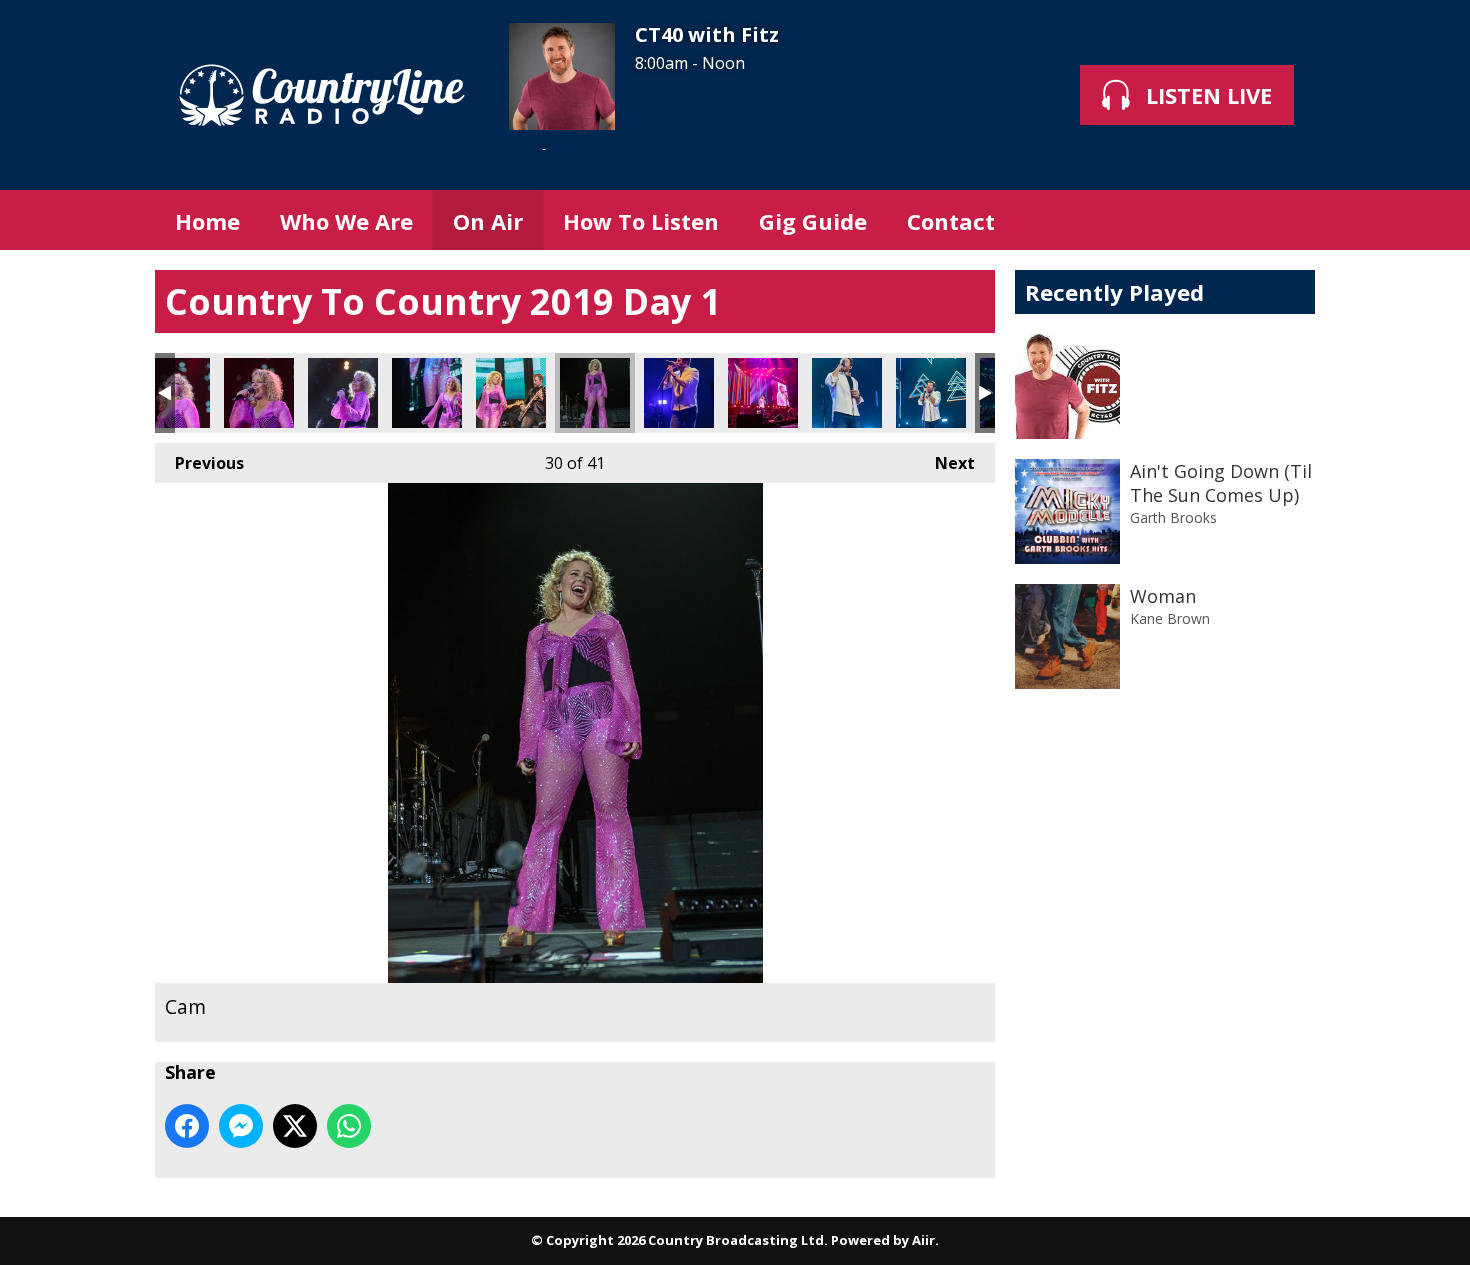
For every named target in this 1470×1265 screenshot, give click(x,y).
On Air (488, 221)
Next (945, 463)
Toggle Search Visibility (1285, 220)
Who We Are (346, 221)
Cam (175, 393)
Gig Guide (813, 221)
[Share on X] (295, 1126)
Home (207, 221)
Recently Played (1114, 292)
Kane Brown (1170, 618)
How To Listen (641, 221)
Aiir (923, 1240)
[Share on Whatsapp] (349, 1126)
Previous (199, 463)
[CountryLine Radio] (322, 95)
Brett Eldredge (679, 393)
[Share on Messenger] (241, 1126)
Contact (951, 221)
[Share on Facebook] (187, 1126)
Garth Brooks (1173, 517)
